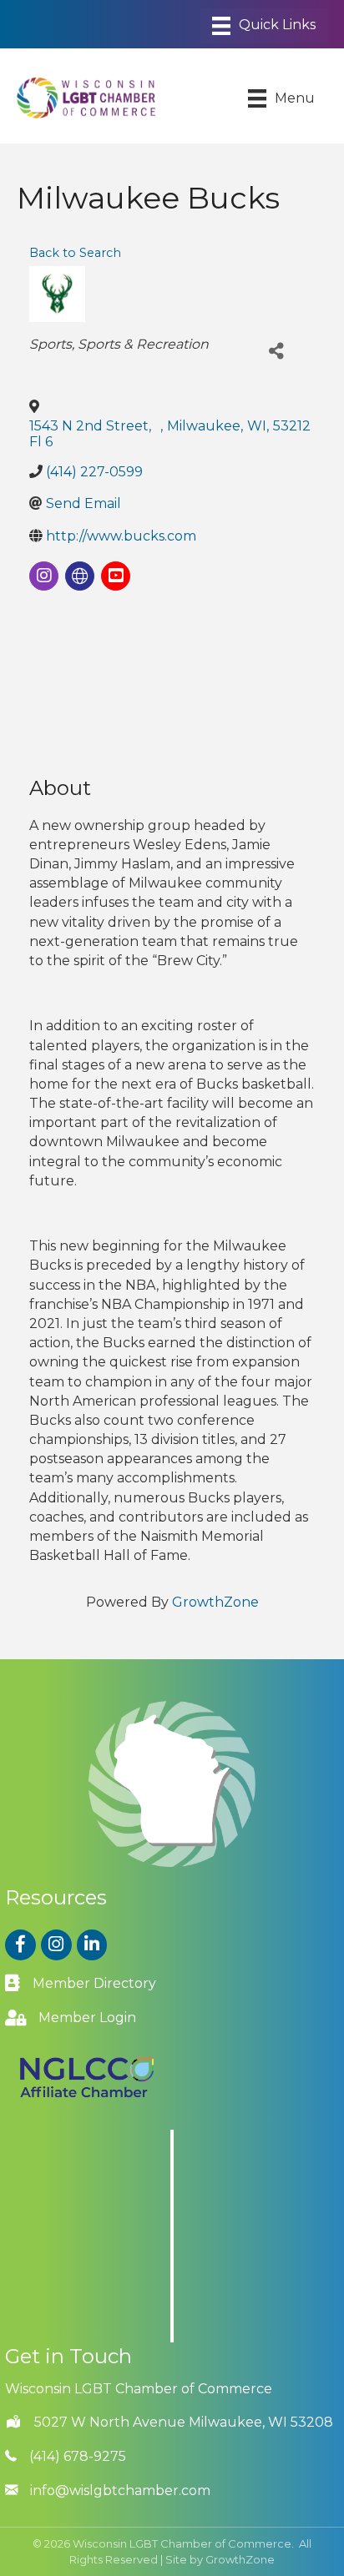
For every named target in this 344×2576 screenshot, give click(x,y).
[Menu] (264, 26)
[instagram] (44, 576)
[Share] (277, 352)
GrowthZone (215, 1602)
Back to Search (75, 253)
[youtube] (116, 576)
